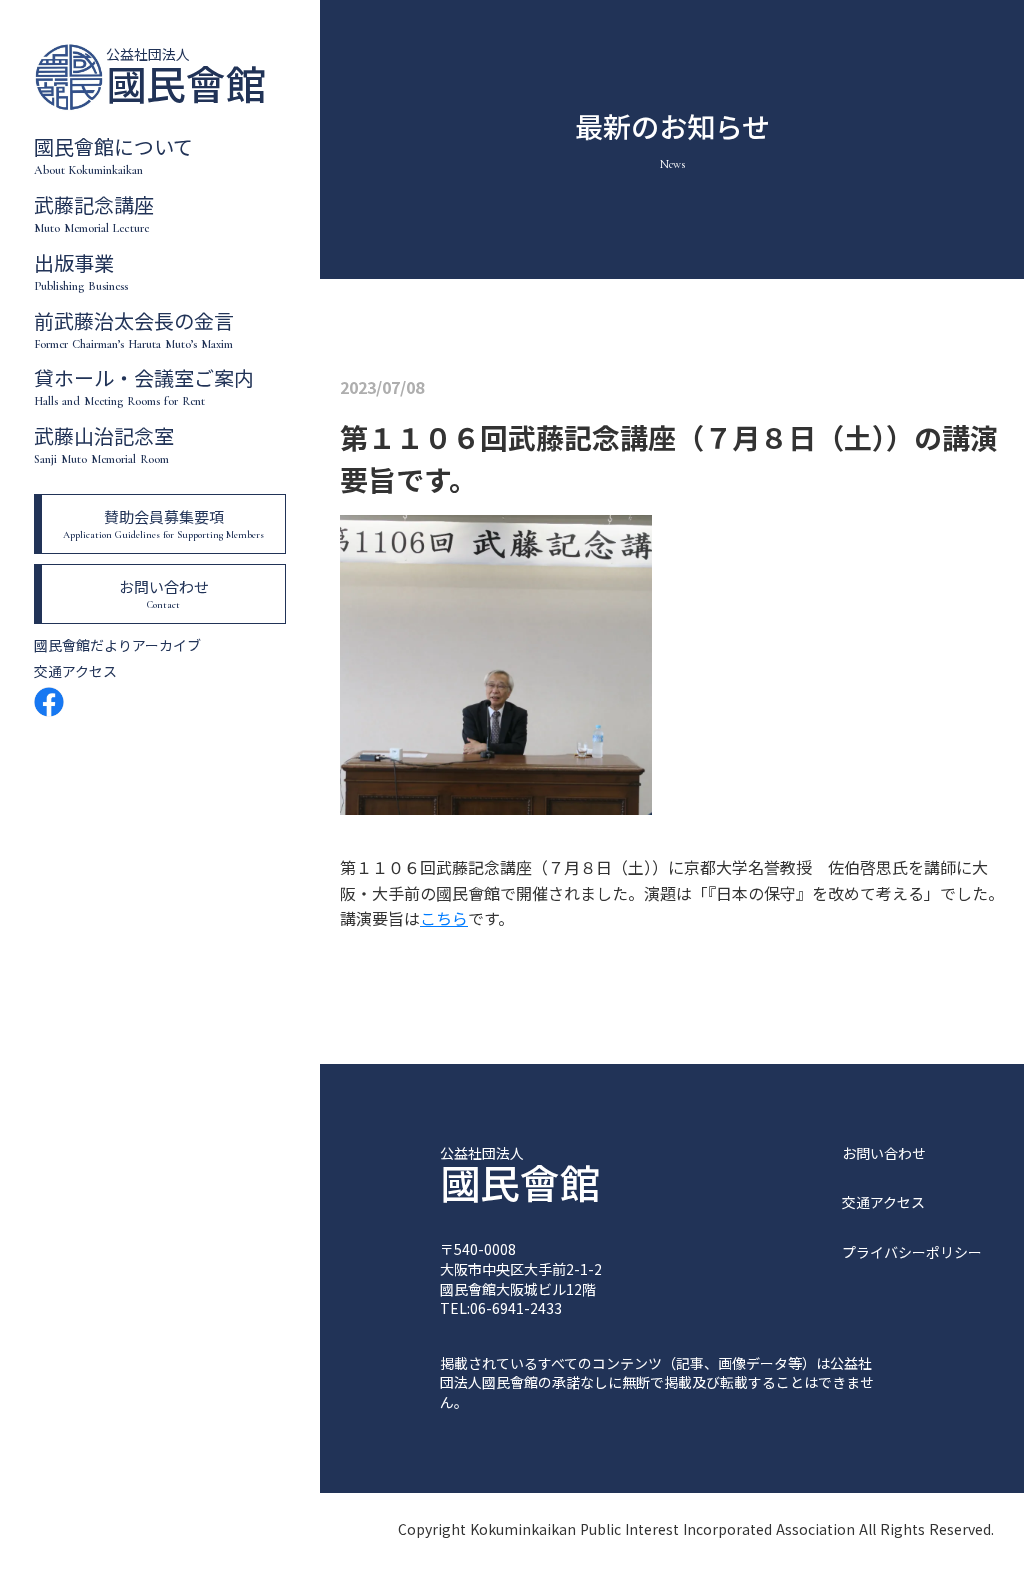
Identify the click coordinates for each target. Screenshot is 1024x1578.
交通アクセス (75, 671)
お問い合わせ (884, 1153)
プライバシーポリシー (912, 1252)
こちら (444, 918)
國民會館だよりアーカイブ (117, 645)
